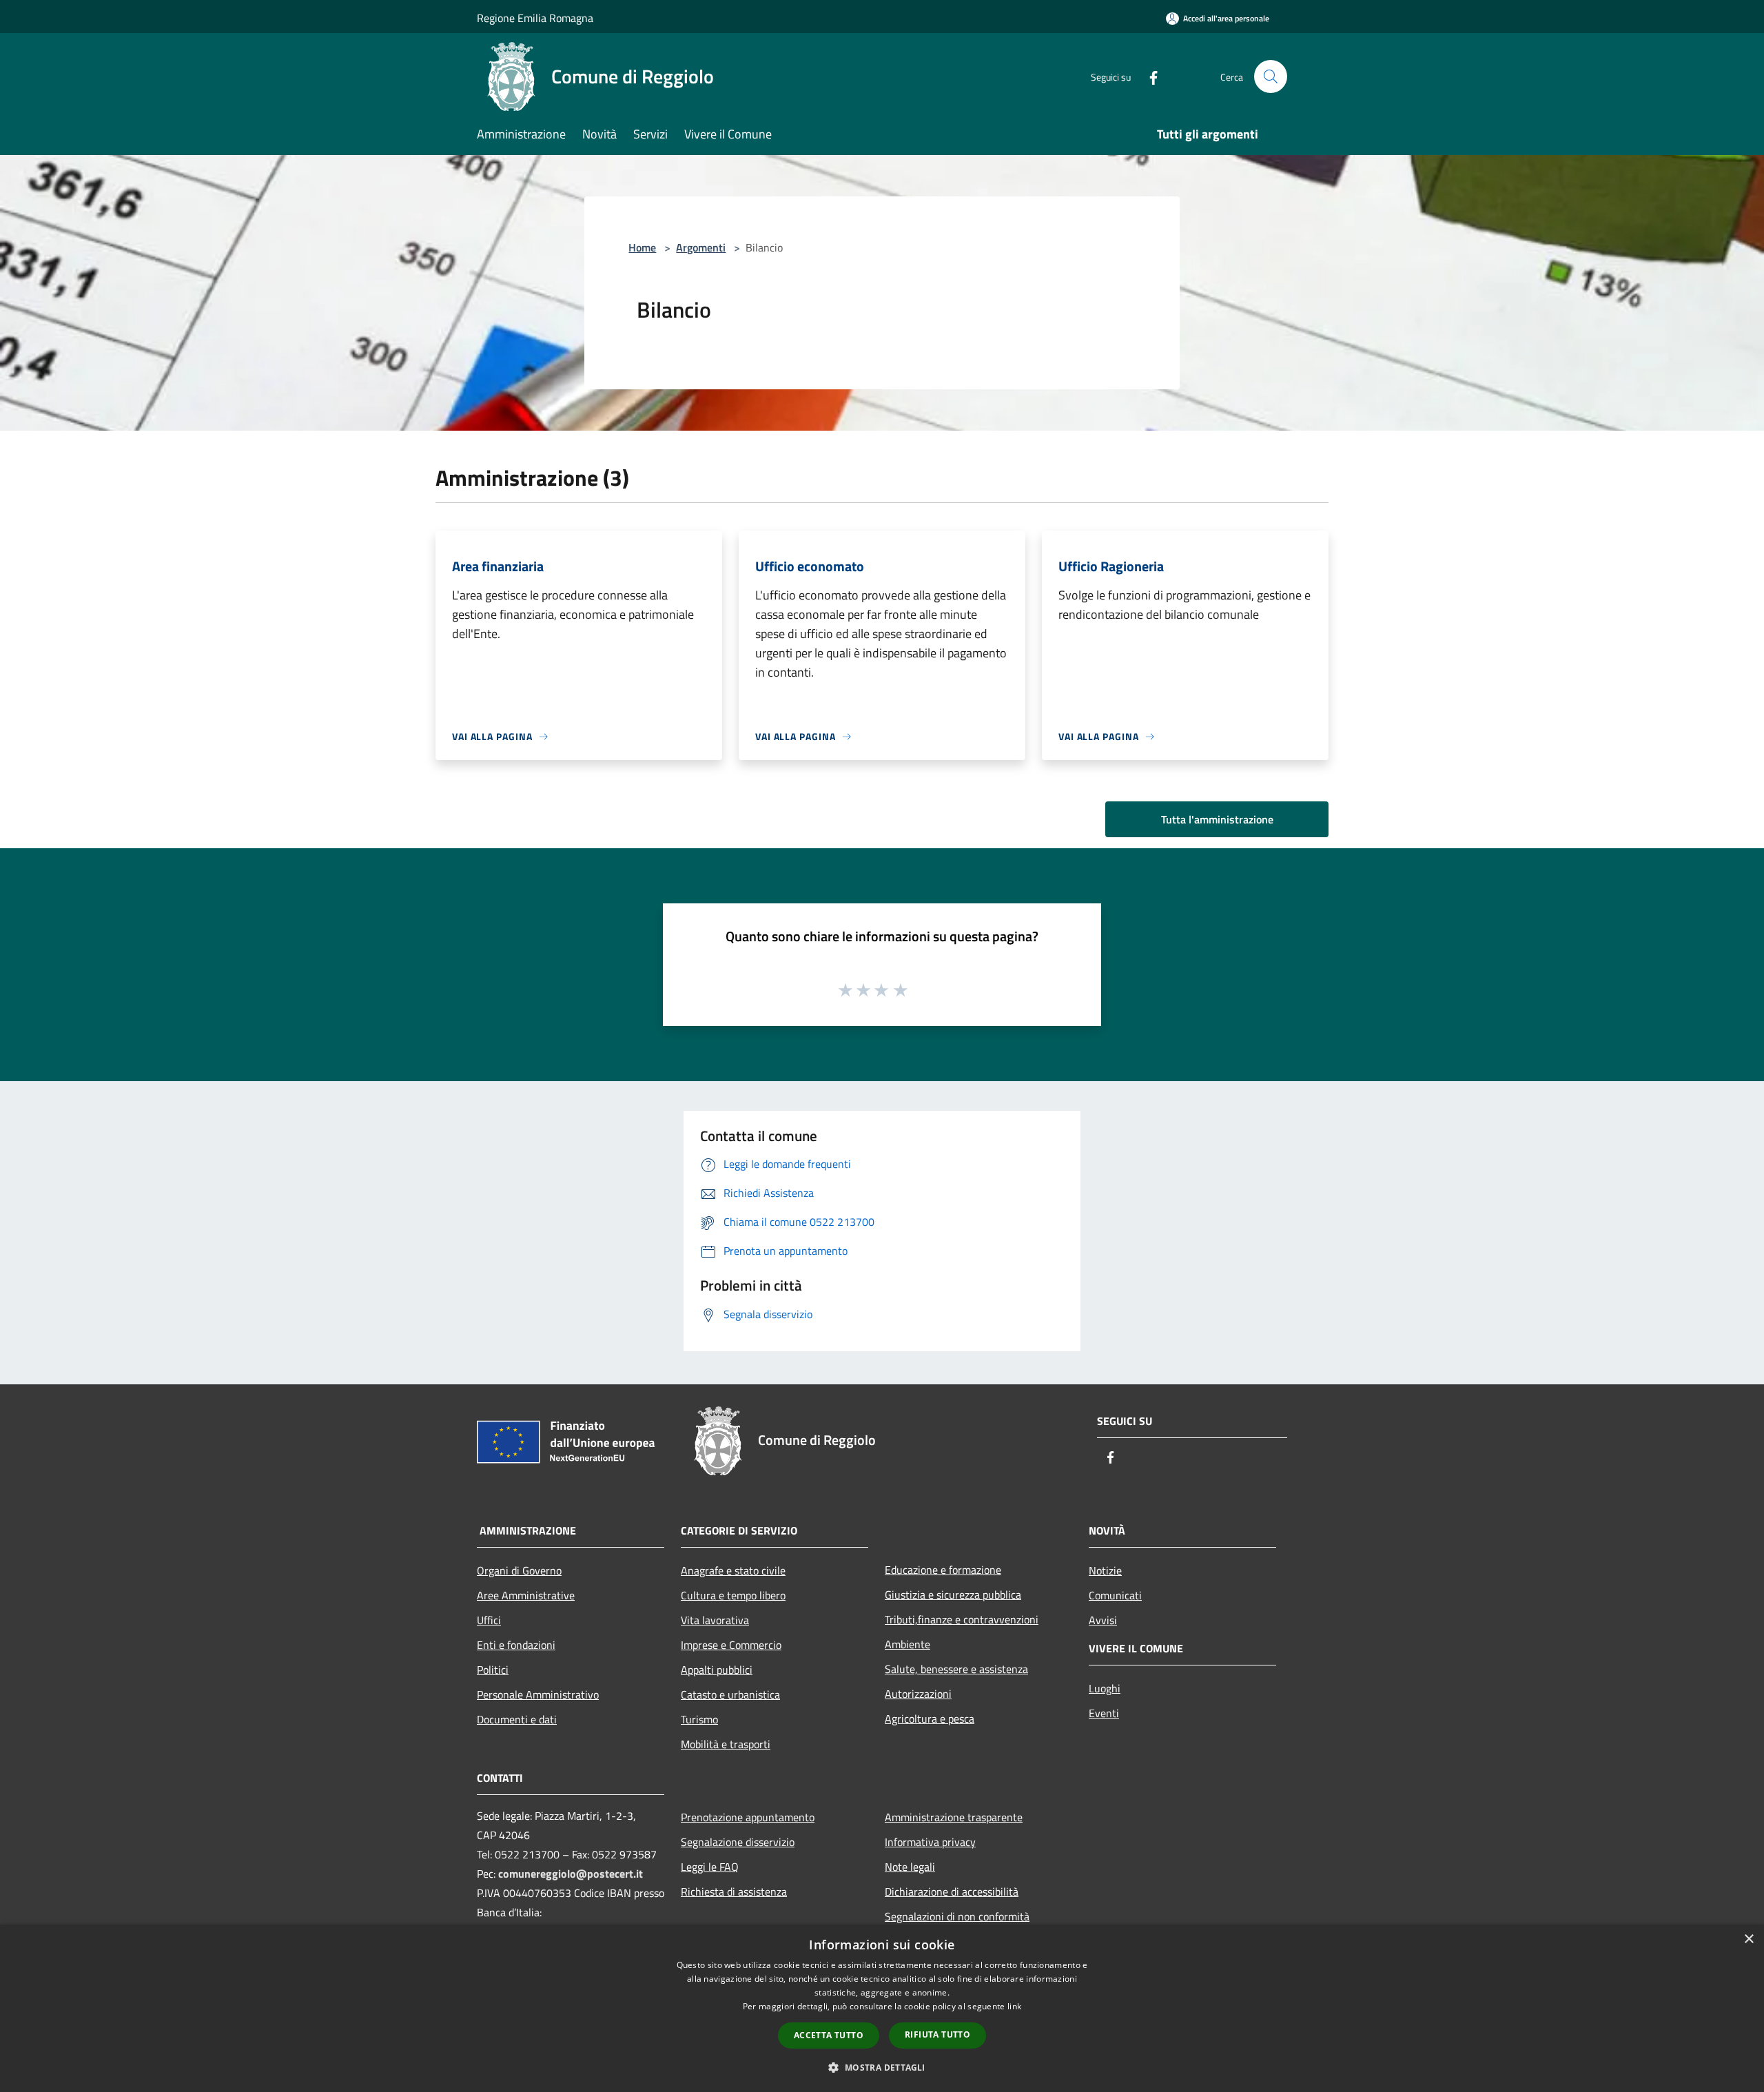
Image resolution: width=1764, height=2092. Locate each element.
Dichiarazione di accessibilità (952, 1891)
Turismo (699, 1719)
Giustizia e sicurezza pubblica (953, 1594)
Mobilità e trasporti (726, 1744)
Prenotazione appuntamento (748, 1817)
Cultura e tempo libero (733, 1595)
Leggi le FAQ (710, 1867)
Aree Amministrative (526, 1595)
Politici (493, 1670)
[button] (882, 2067)
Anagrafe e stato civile (733, 1570)
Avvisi (1103, 1620)
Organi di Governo (519, 1570)
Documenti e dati (517, 1719)
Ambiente (907, 1644)
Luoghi (1105, 1688)
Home (642, 247)
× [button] (1748, 1939)
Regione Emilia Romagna (535, 18)
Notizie (1105, 1570)
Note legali (910, 1867)
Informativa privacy (930, 1842)
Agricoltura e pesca (930, 1719)
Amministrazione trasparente (954, 1817)
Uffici (489, 1620)
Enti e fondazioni (516, 1645)
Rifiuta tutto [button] (937, 2034)
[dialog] (882, 2008)
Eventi (1104, 1713)
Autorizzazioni (918, 1694)
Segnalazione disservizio (738, 1842)
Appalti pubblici (717, 1670)
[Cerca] (1271, 76)
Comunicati (1115, 1595)
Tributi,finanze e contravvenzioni (962, 1619)
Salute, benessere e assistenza (956, 1669)
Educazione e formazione (943, 1570)
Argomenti (701, 247)
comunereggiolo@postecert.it (571, 1874)
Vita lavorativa (715, 1620)
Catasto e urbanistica (730, 1694)
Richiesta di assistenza (734, 1891)
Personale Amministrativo (538, 1694)
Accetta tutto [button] (829, 2035)
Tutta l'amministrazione (1217, 819)
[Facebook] (1148, 76)
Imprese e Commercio (731, 1645)
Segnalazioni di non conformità (957, 1916)
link (1014, 2006)
